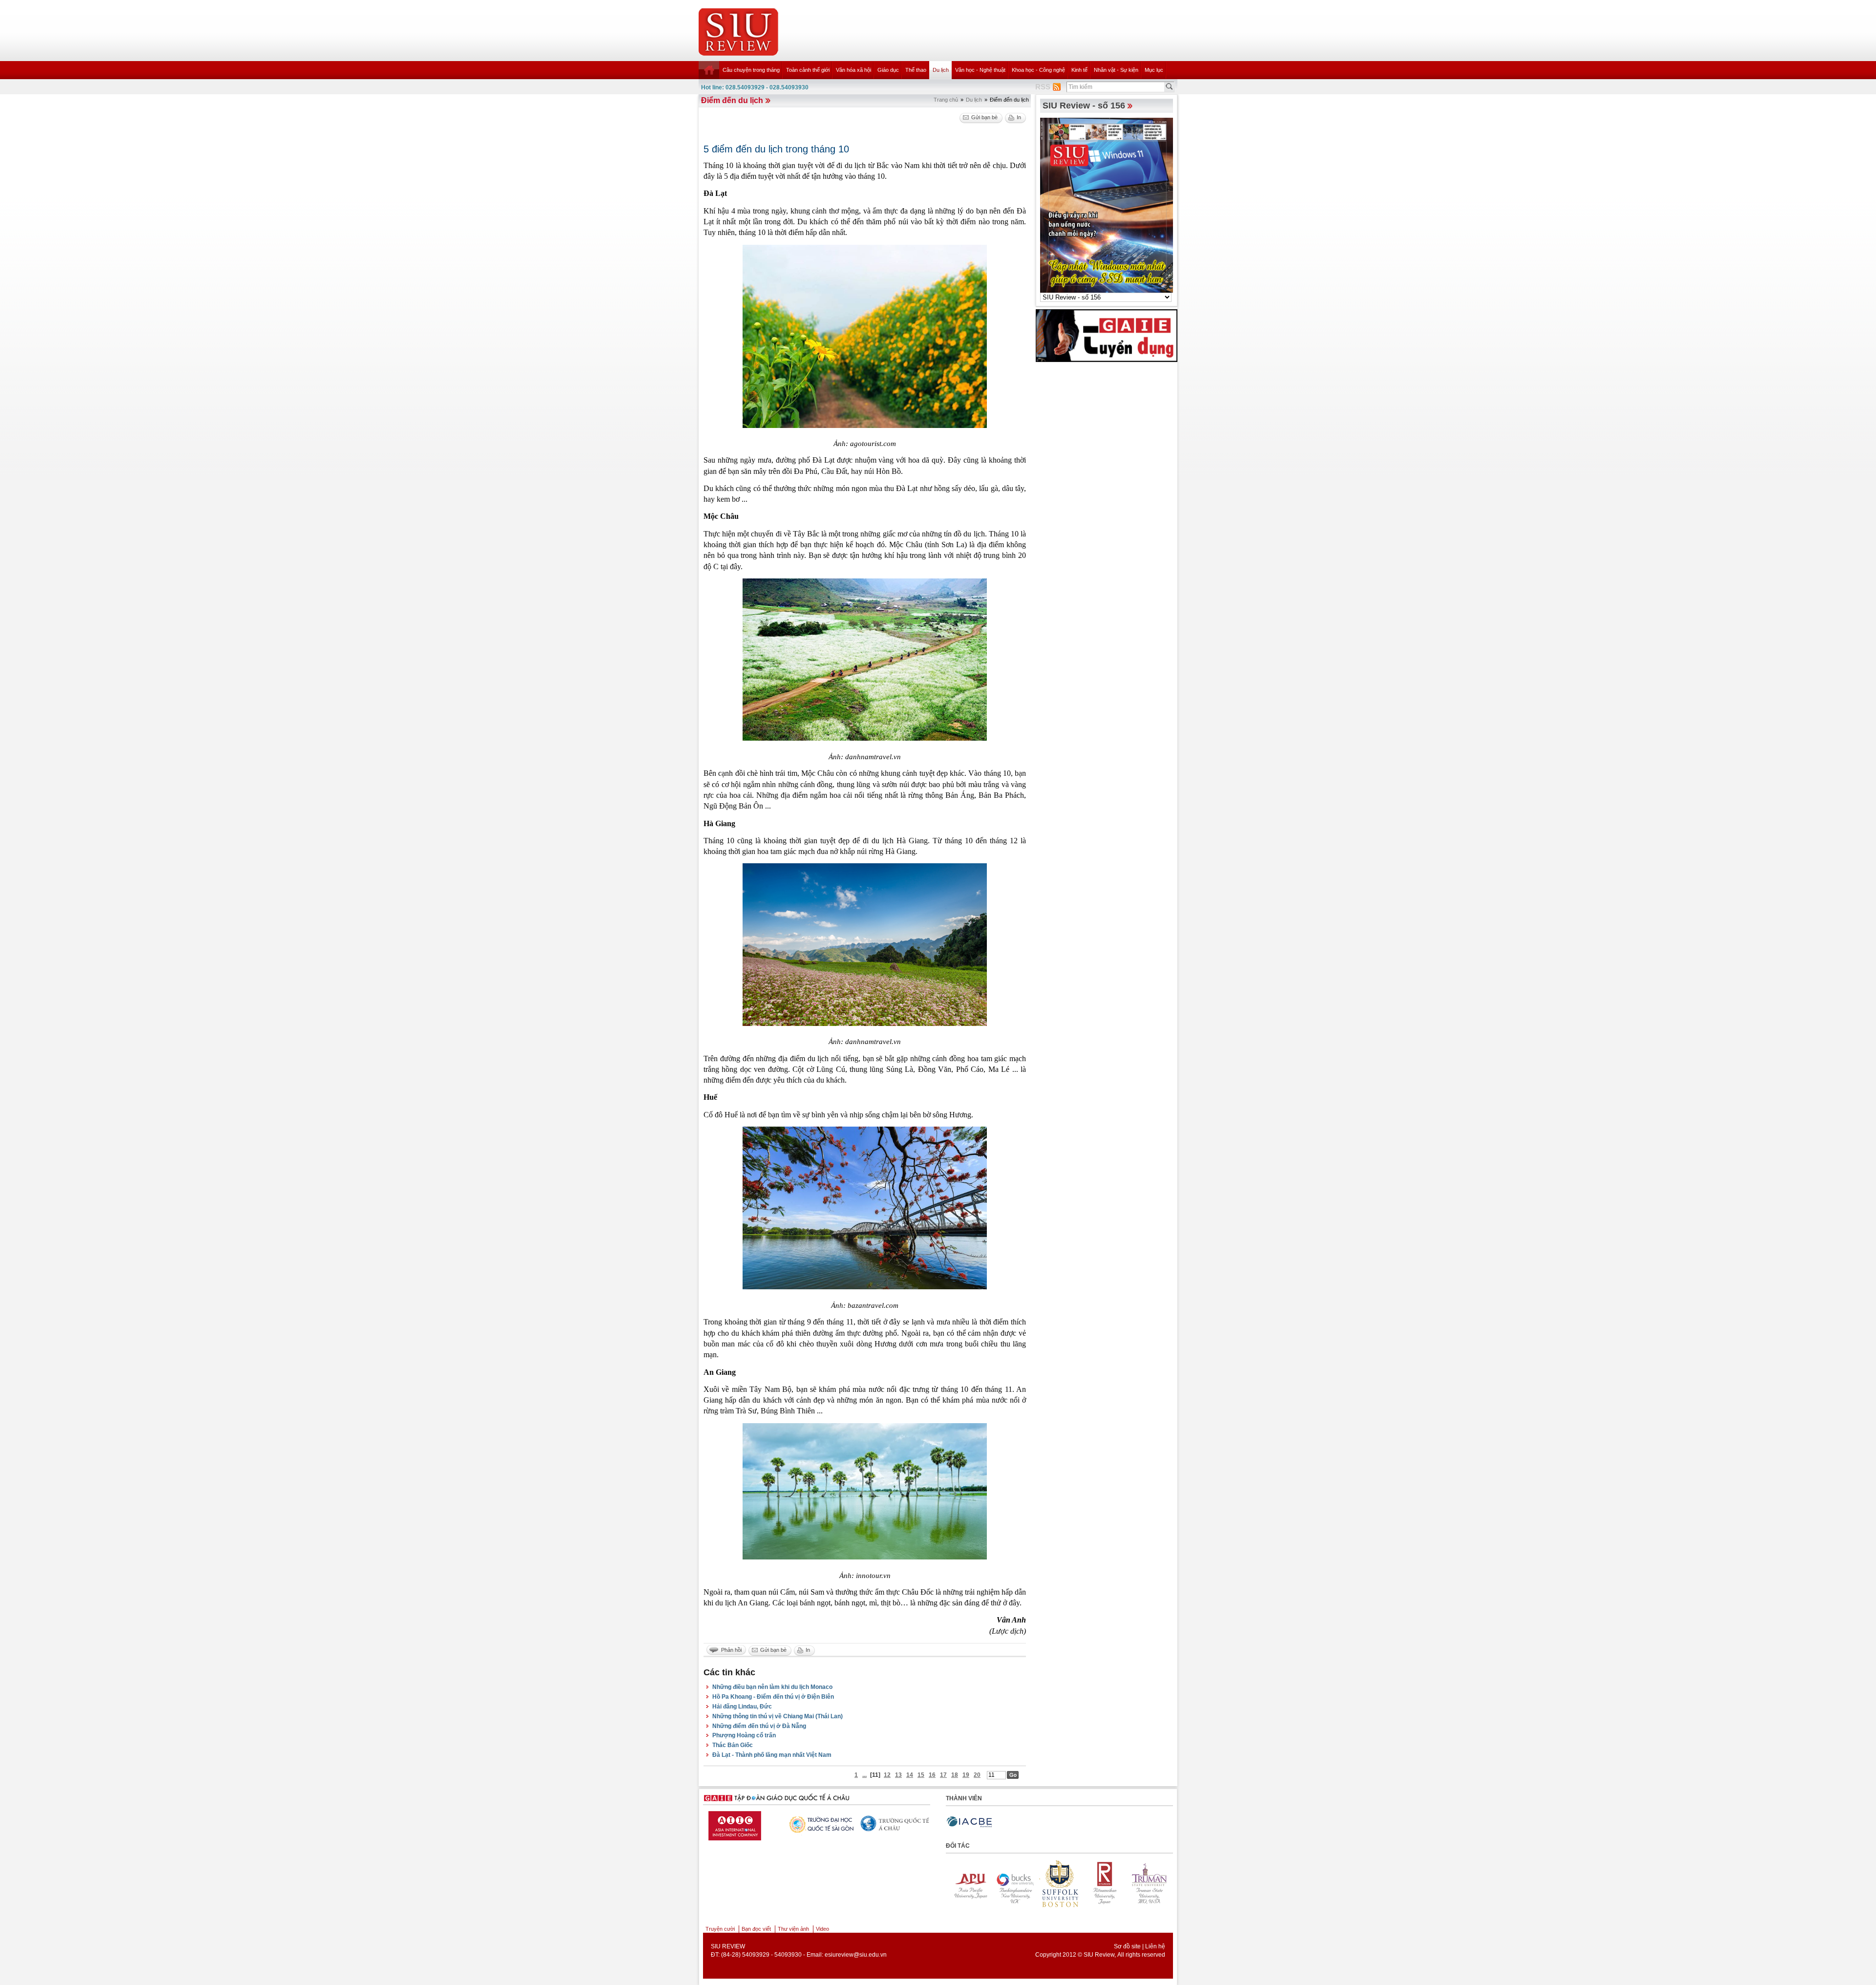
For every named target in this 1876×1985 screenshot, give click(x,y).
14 (910, 1775)
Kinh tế (1079, 70)
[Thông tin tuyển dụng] (1107, 335)
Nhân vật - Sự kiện (1116, 70)
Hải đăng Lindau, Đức (742, 1707)
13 (898, 1775)
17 (943, 1775)
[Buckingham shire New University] (1102, 1883)
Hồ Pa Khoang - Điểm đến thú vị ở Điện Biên (773, 1697)
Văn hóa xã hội (853, 70)
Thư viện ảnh (793, 1929)
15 (921, 1775)
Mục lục (1154, 70)
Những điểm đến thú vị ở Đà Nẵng (759, 1726)
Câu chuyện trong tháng (751, 70)
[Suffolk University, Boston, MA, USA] (1147, 1883)
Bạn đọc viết (756, 1929)
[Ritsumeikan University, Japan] (967, 1883)
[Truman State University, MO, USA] (1012, 1883)
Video (822, 1929)
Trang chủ (946, 100)
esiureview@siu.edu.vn (856, 1955)
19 (966, 1775)
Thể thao (916, 70)
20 (977, 1775)
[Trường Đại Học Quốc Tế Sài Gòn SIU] (890, 1823)
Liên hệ (1155, 1946)
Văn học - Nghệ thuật (980, 70)
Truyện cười (720, 1929)
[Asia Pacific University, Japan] (1057, 1883)
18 (955, 1775)
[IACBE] (969, 1822)
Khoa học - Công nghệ (1038, 70)
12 (887, 1775)
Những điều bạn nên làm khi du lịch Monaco (772, 1687)
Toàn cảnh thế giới (808, 70)
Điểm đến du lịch (732, 100)
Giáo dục (888, 70)
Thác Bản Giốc (733, 1745)
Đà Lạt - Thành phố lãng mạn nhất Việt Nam (772, 1755)
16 (932, 1775)
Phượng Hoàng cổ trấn (744, 1735)
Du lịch (941, 70)
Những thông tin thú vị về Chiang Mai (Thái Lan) (778, 1716)
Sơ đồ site (1127, 1946)
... (864, 1775)
